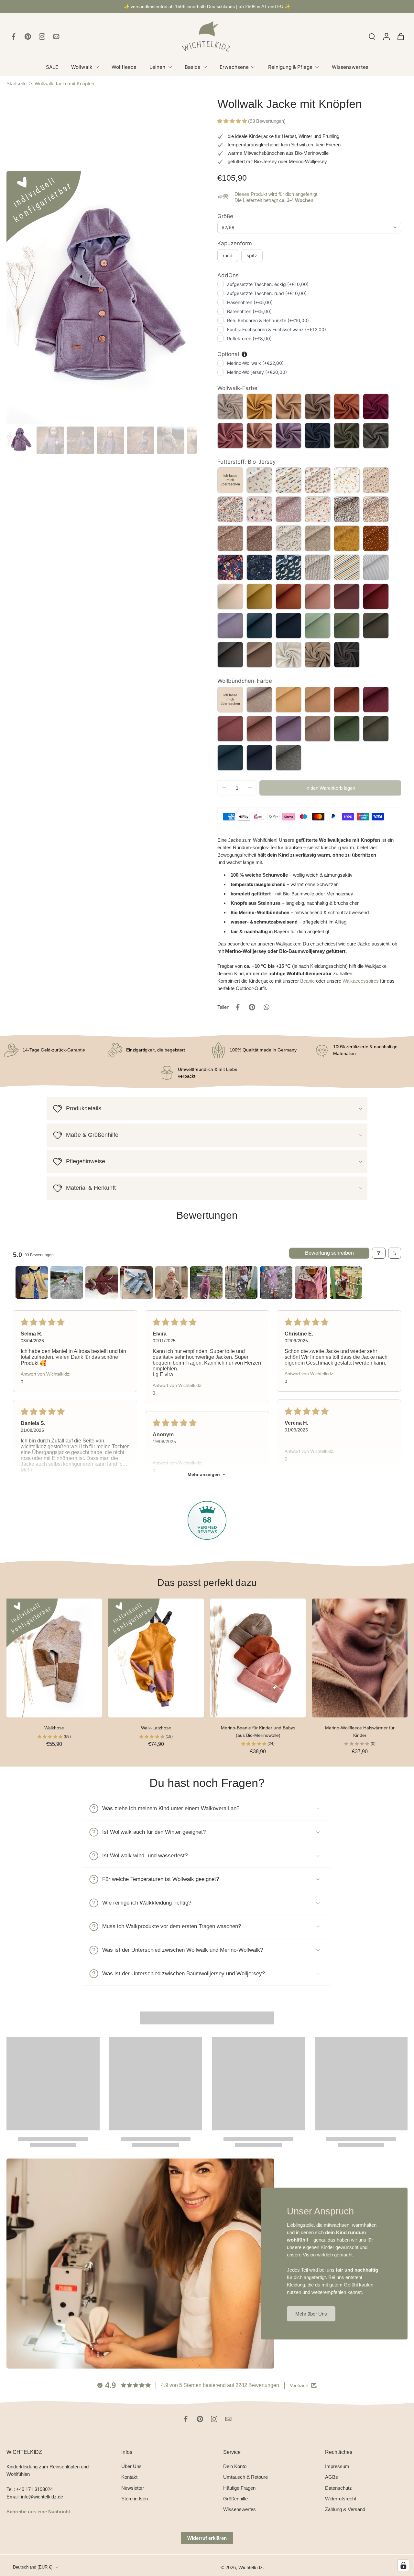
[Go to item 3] (102, 1283)
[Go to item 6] (206, 1283)
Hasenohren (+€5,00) (250, 302)
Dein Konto (235, 2466)
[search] (372, 36)
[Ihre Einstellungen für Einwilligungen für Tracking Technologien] (403, 2565)
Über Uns (131, 2466)
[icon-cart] (400, 37)
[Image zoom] (102, 298)
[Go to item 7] (241, 1283)
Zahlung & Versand (345, 2509)
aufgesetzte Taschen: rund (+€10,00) (267, 293)
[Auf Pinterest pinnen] (252, 1007)
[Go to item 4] (136, 1283)
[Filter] (379, 1253)
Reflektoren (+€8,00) (249, 338)
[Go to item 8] (276, 1283)
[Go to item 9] (311, 1283)
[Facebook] (14, 37)
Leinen (157, 67)
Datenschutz (338, 2488)
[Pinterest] (28, 37)
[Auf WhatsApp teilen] (266, 1007)
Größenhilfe (235, 2499)
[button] (233, 121)
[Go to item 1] (32, 1283)
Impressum (337, 2466)
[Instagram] (42, 37)
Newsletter (133, 2488)
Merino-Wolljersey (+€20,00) (257, 372)
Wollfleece (124, 67)
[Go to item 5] (171, 1283)
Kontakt (129, 2477)
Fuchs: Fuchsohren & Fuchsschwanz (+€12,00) (277, 329)
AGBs (332, 2477)
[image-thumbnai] (20, 440)
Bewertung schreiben (329, 1253)
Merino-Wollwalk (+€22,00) (255, 363)
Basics (192, 67)
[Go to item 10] (346, 1283)
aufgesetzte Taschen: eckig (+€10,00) (268, 284)
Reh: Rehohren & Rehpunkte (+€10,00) (268, 320)
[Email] (56, 37)
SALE (52, 67)
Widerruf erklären (207, 2538)
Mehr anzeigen (204, 1474)
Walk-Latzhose (156, 1728)
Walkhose (54, 1728)
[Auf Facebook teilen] (238, 1007)
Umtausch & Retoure (245, 2477)
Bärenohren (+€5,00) (249, 311)
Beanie (307, 981)
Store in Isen (135, 2499)
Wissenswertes (350, 67)
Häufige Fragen (239, 2488)
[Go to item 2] (67, 1283)
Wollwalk (82, 67)
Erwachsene (234, 67)
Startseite (16, 84)
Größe (225, 216)
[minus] (224, 788)
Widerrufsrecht (341, 2499)
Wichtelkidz (251, 2567)
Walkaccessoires (361, 981)
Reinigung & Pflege (290, 67)
